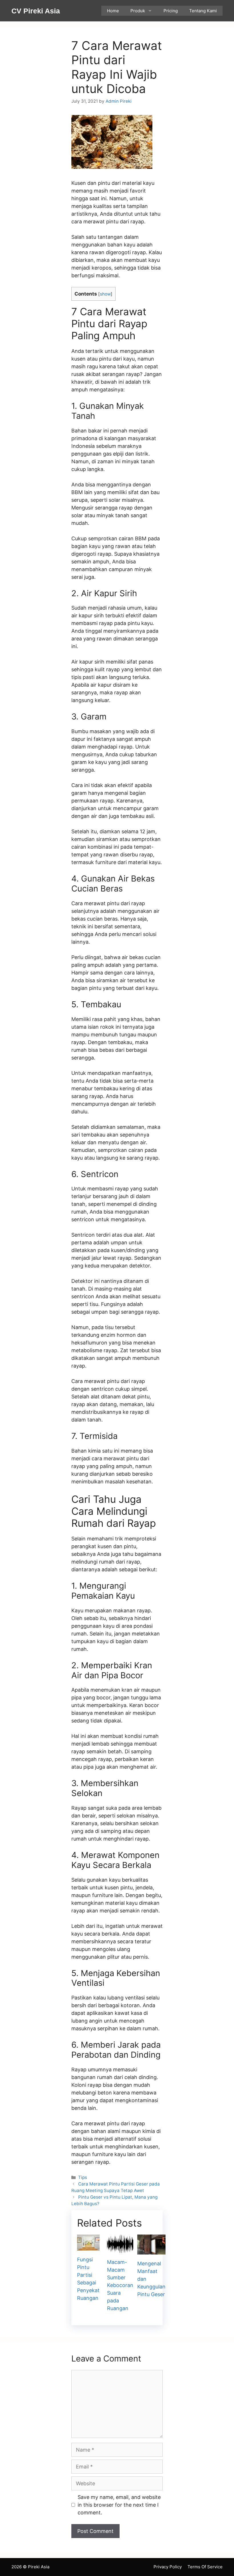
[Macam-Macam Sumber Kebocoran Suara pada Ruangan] (120, 2249)
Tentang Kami (203, 11)
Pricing (171, 11)
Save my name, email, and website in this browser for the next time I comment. (119, 2505)
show (105, 294)
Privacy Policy (168, 2567)
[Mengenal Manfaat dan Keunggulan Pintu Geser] (151, 2251)
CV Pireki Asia (36, 11)
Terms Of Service (205, 2567)
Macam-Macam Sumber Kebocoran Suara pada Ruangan (120, 2285)
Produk (138, 11)
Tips (83, 2177)
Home (113, 11)
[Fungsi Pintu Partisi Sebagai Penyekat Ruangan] (88, 2247)
